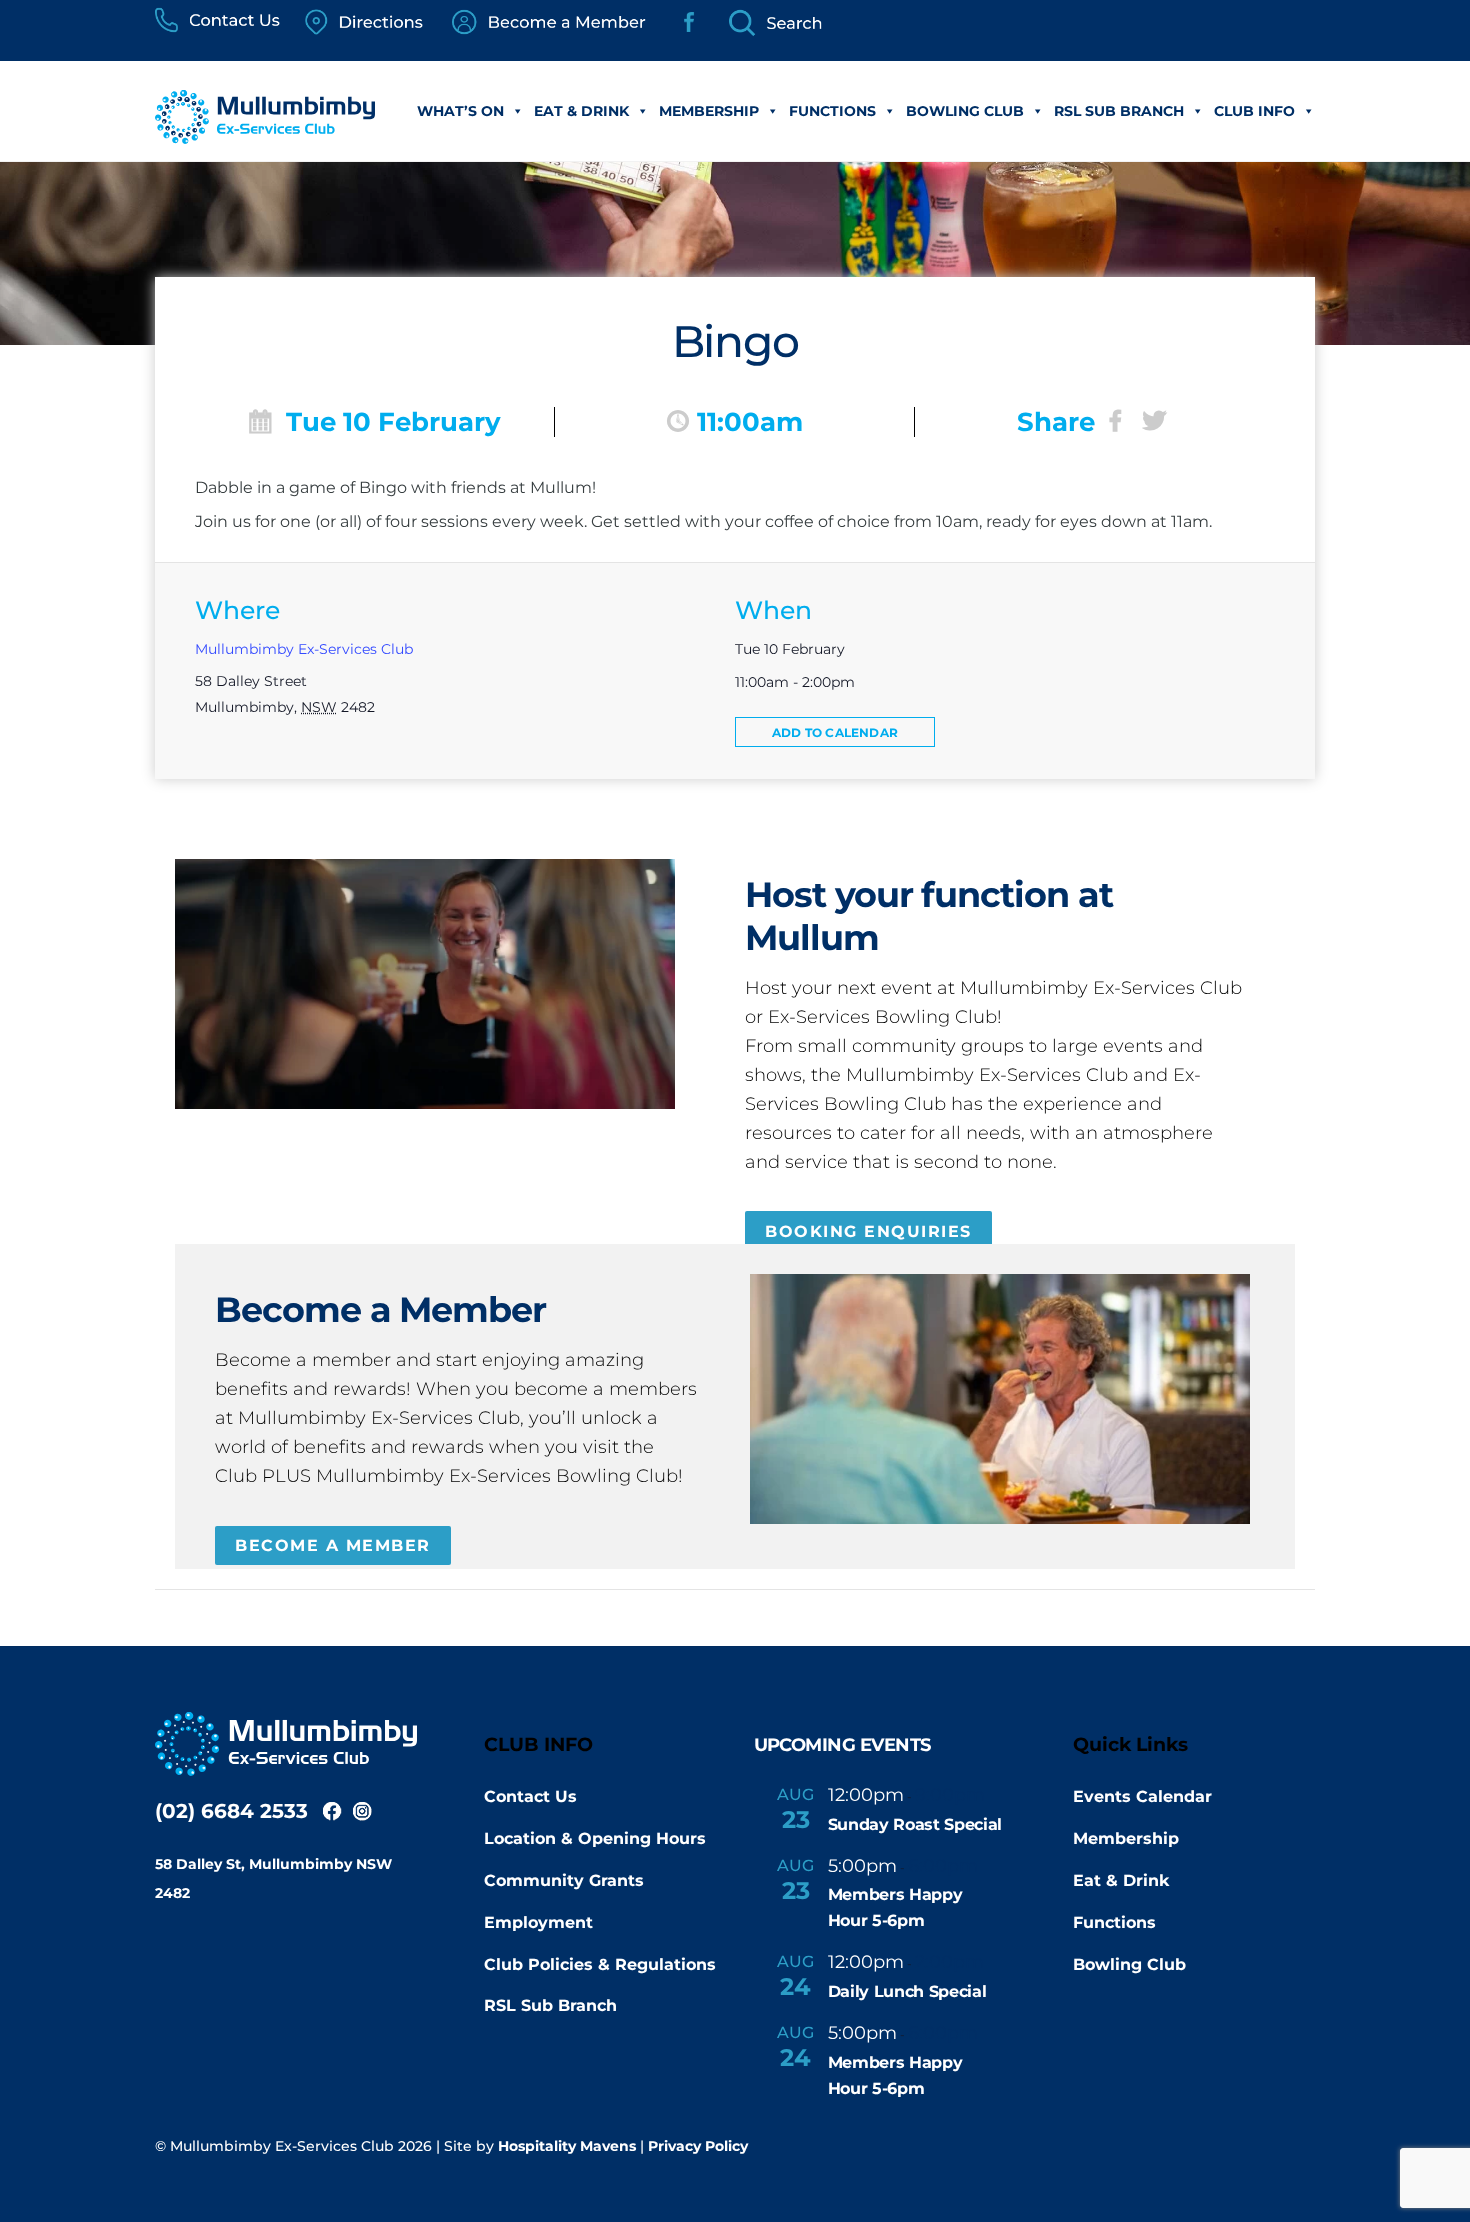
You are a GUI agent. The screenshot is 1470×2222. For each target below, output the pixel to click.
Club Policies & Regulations (600, 1964)
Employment (538, 1922)
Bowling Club (965, 111)
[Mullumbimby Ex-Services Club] (265, 133)
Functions (832, 111)
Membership (709, 111)
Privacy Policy (698, 2146)
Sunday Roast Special (915, 1824)
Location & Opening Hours (595, 1838)
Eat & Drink (581, 111)
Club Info (1254, 111)
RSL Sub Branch (1119, 111)
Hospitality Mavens (567, 2146)
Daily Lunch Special (907, 1991)
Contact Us (530, 1796)
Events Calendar (1142, 1796)
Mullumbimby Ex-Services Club (304, 649)
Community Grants (564, 1880)
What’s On (460, 111)
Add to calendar (835, 732)
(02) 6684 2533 (231, 1811)
